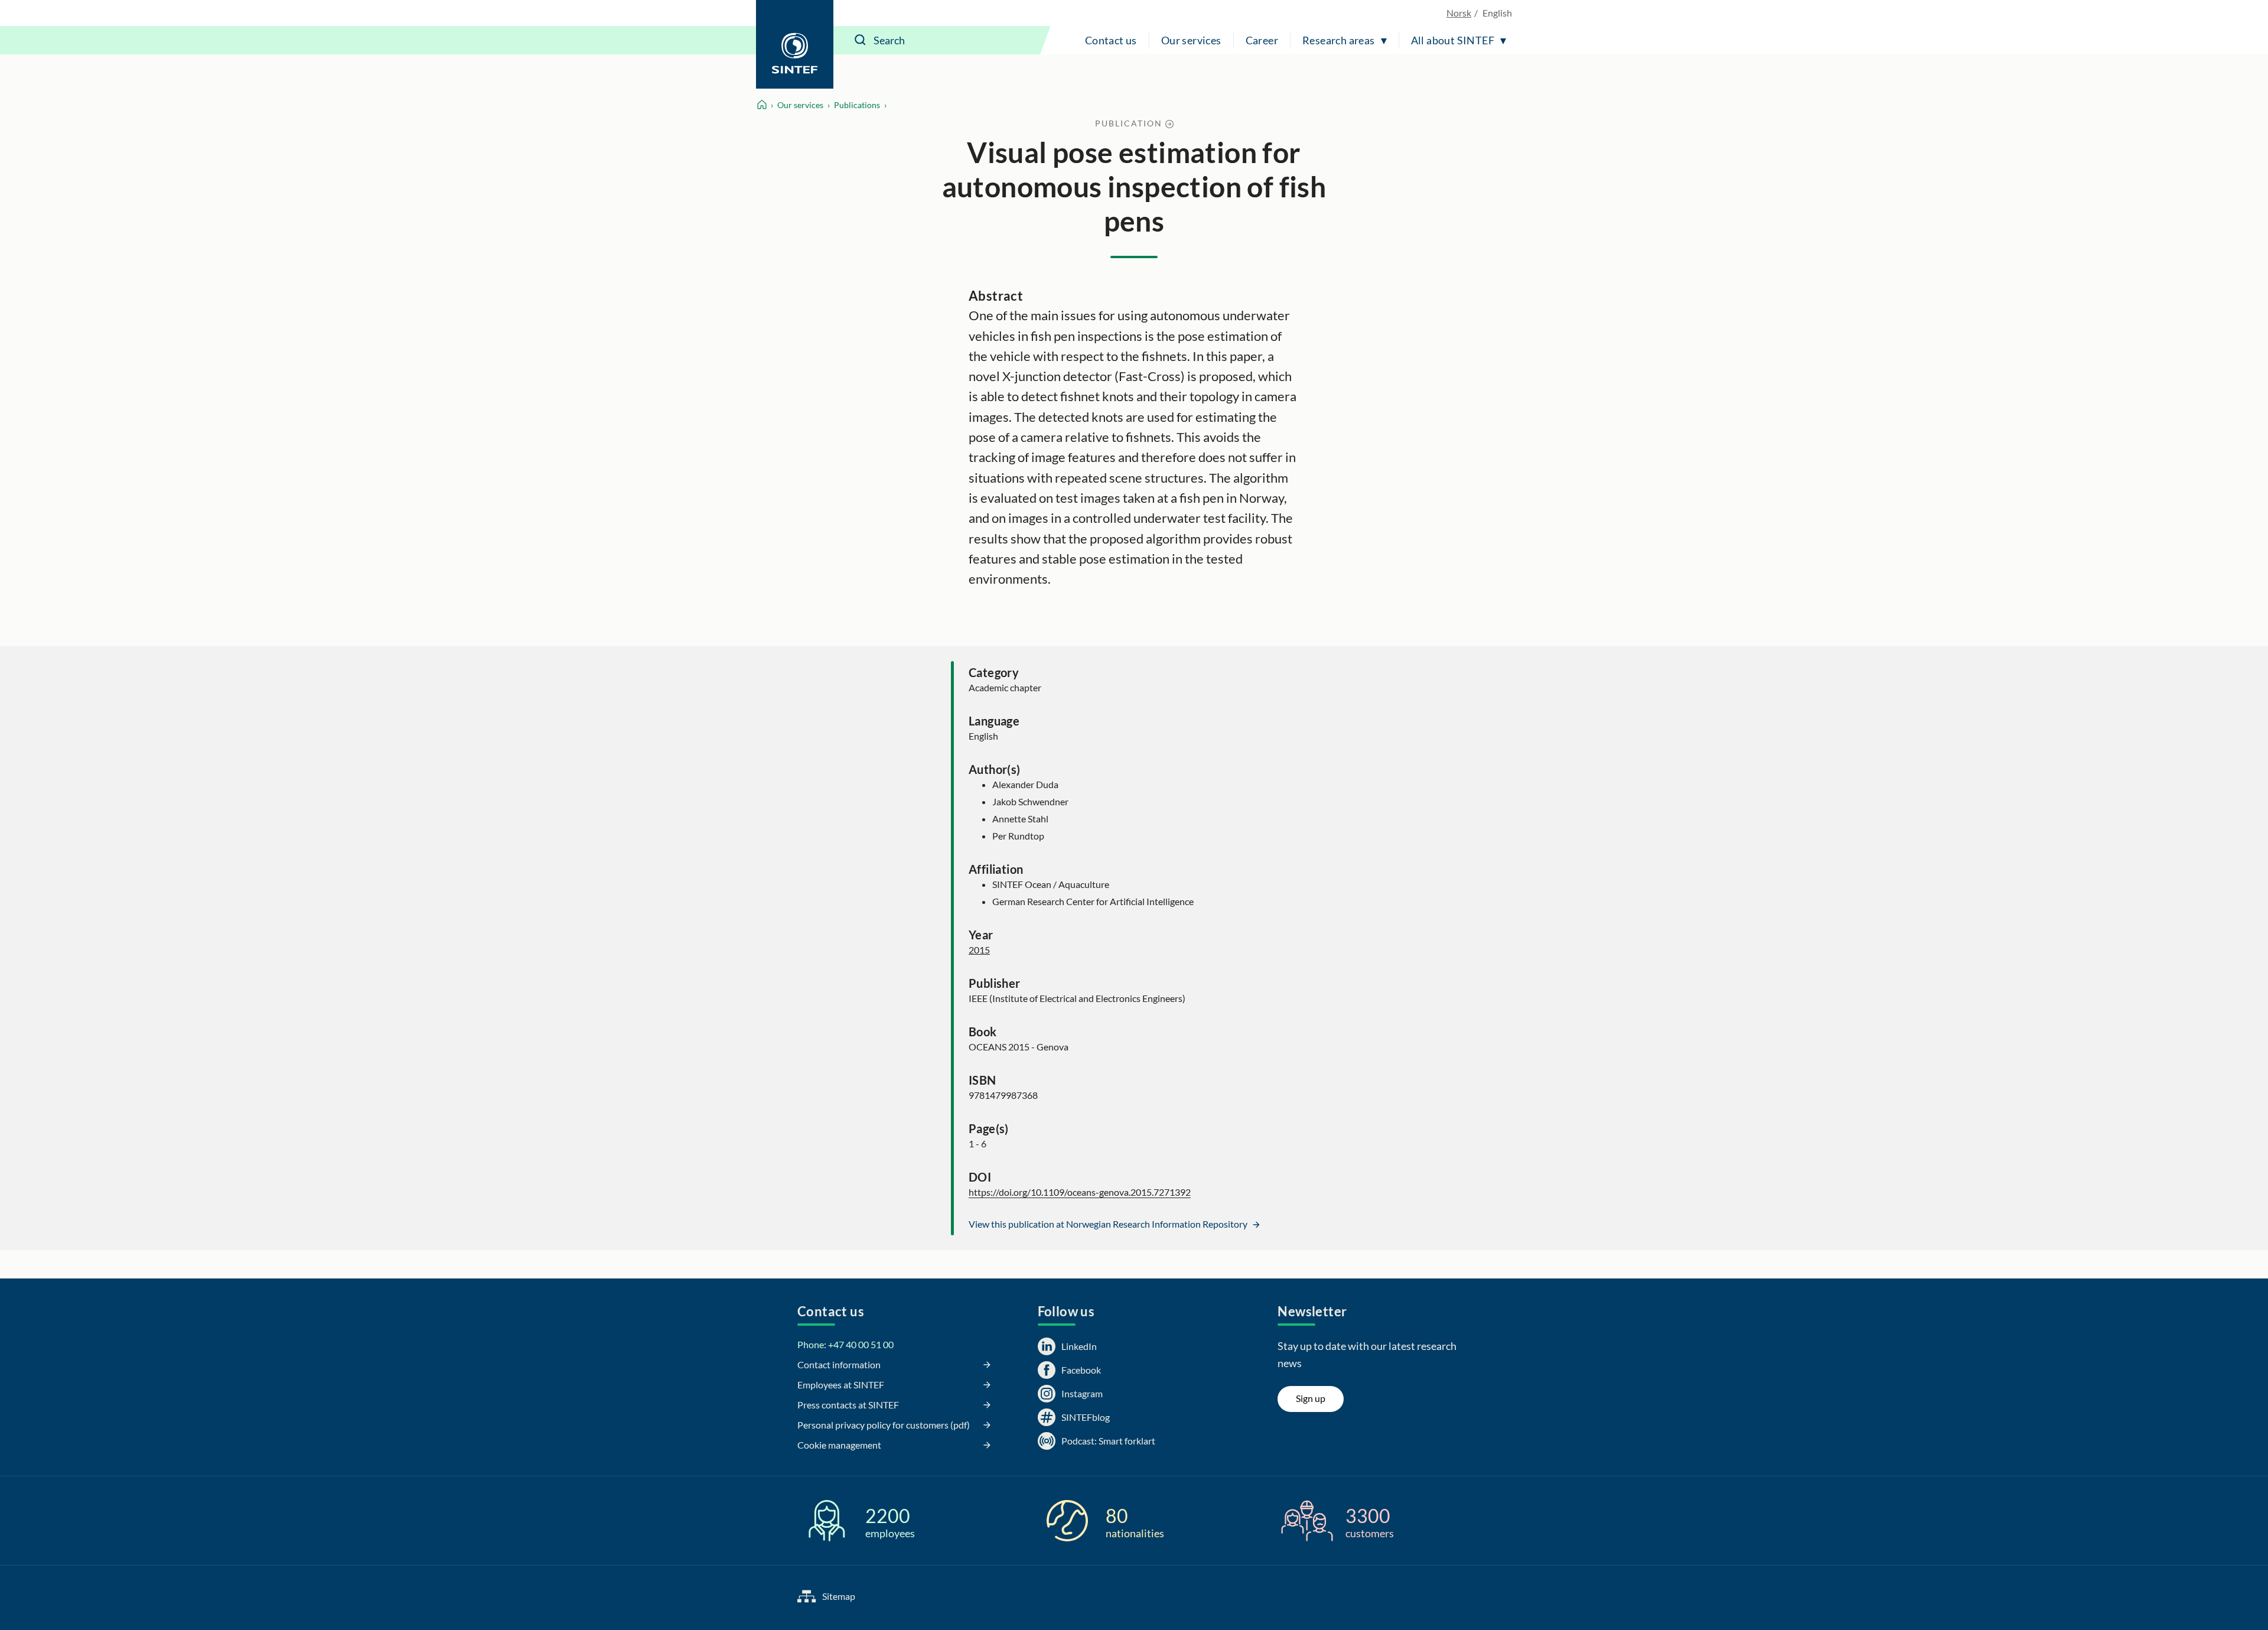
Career (1262, 40)
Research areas (1339, 40)
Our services (1191, 40)
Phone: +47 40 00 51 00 (845, 1344)
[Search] (861, 40)
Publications (857, 105)
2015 (979, 950)
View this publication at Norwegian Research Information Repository (1109, 1224)
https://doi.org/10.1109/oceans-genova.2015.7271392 (1080, 1192)
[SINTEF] (795, 44)
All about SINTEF (1453, 40)
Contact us (1111, 40)
